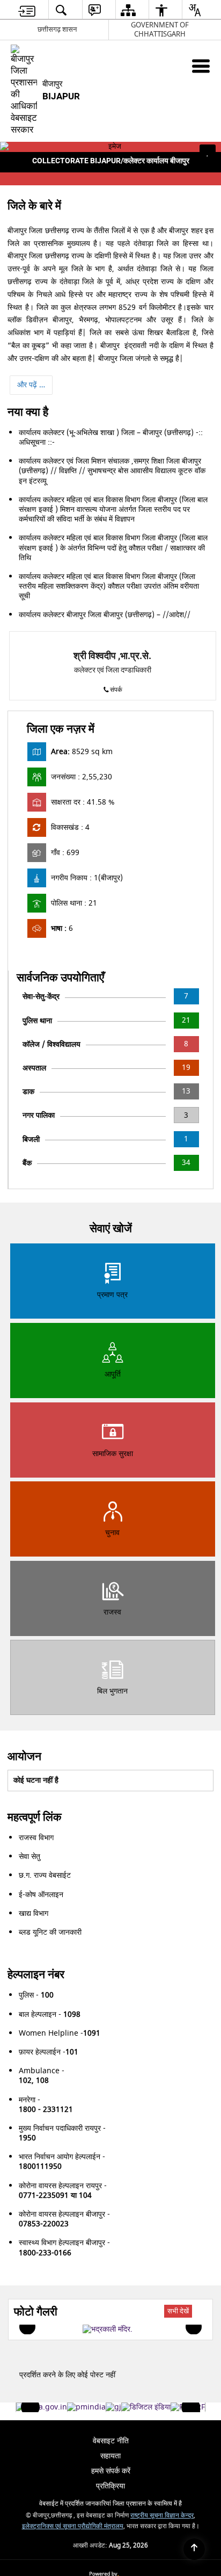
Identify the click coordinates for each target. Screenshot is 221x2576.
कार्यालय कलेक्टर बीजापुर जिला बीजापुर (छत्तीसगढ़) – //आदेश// (105, 615)
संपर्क (116, 690)
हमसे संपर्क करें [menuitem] (111, 2471)
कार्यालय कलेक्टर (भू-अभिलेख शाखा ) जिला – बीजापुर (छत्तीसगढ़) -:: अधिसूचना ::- (111, 437)
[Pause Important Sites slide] (193, 2412)
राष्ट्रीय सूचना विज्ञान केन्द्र (162, 2516)
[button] (13, 161)
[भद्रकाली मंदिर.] (108, 2329)
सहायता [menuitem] (110, 2456)
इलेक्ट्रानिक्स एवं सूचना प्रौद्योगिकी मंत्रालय (73, 2526)
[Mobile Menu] (201, 66)
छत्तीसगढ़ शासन (57, 29)
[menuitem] (27, 10)
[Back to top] (194, 2549)
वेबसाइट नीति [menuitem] (111, 2441)
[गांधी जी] (113, 2407)
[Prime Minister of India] (86, 2407)
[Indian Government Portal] (42, 2407)
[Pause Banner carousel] (208, 153)
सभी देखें (178, 2311)
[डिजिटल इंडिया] (146, 2407)
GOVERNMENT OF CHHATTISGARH (160, 30)
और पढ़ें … (31, 385)
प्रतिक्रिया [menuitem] (110, 2486)
